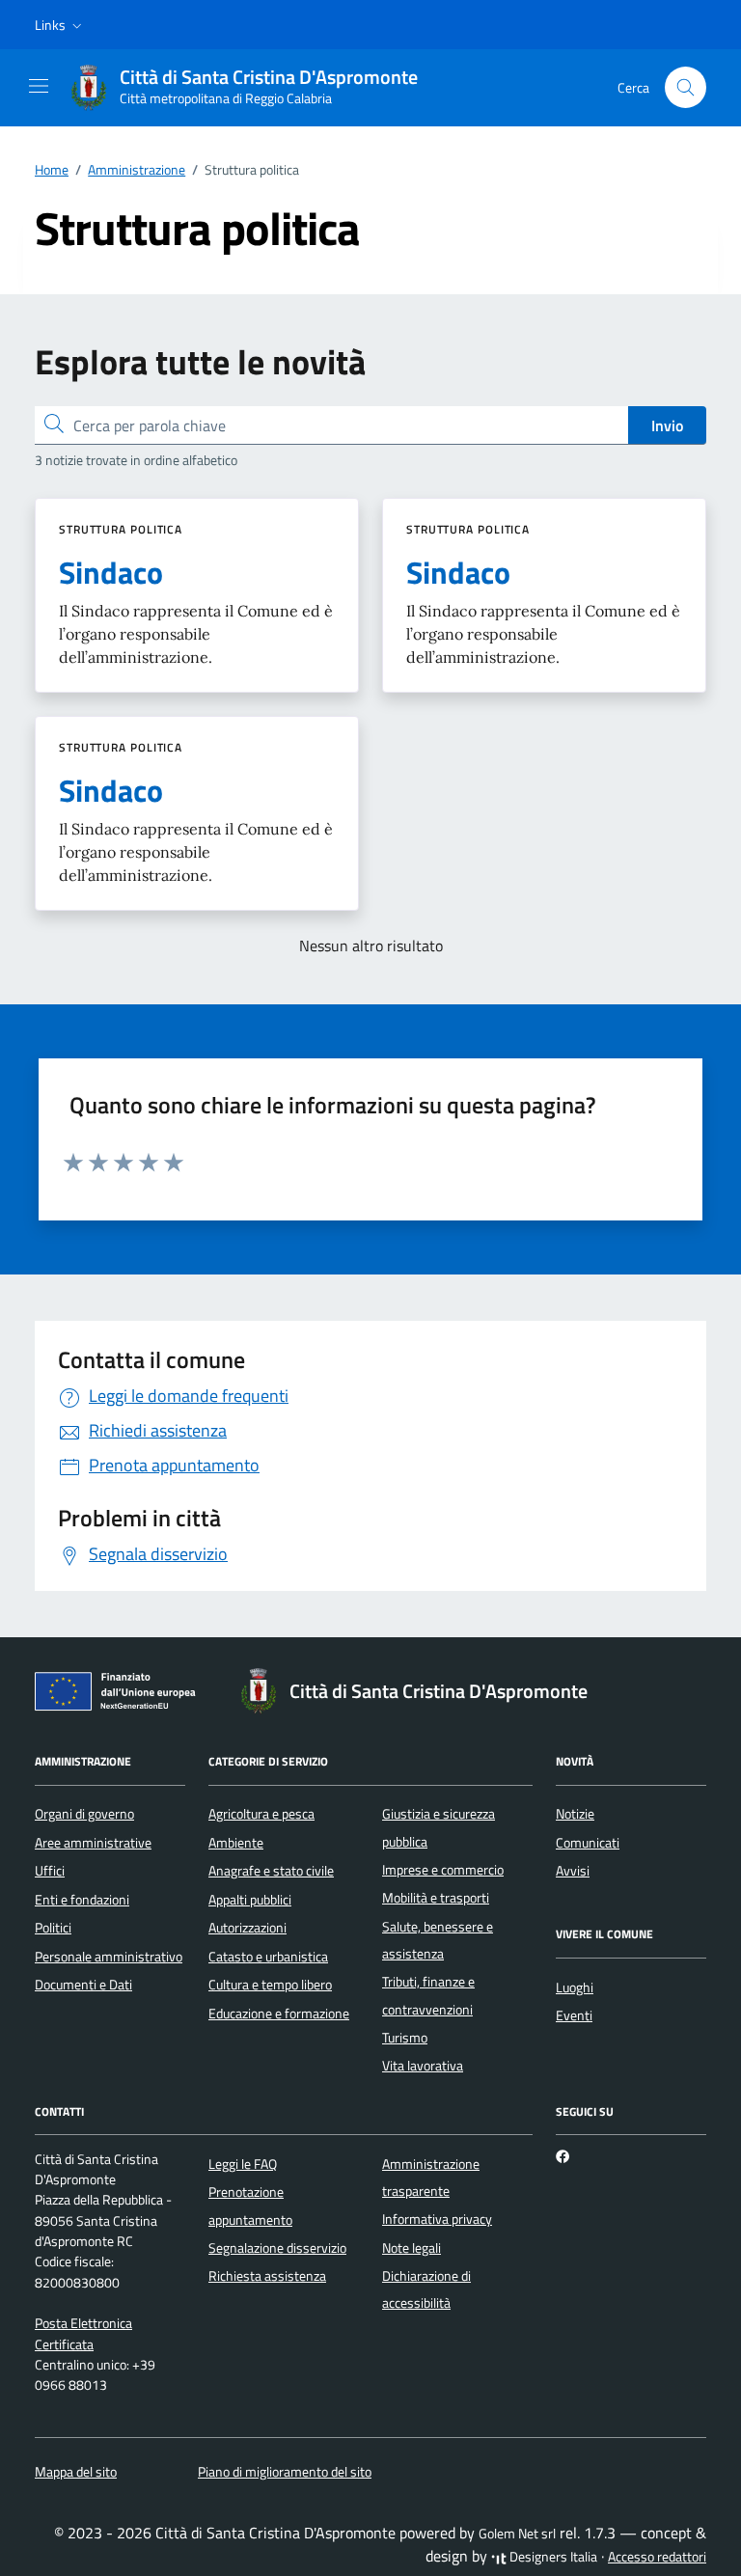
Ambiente (236, 1843)
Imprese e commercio (443, 1870)
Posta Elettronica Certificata (83, 2333)
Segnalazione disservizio (277, 2248)
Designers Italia (552, 2557)
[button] (60, 25)
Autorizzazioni (247, 1928)
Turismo (405, 2038)
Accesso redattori (657, 2557)
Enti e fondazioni (82, 1900)
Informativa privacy (437, 2219)
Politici (53, 1928)
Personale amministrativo (109, 1957)
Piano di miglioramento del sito (285, 2472)
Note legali (412, 2248)
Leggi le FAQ (243, 2164)
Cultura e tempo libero (270, 1985)
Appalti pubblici (250, 1900)
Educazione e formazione (279, 2014)
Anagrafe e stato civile (271, 1871)
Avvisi (573, 1871)
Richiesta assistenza (267, 2276)
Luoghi (575, 1987)
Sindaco (111, 572)
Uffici (50, 1871)
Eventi (574, 2015)
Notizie (575, 1814)
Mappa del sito (76, 2472)
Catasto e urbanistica (268, 1957)
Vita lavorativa (423, 2066)
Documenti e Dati (83, 1985)
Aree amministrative (93, 1843)
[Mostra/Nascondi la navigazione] (39, 86)
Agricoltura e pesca (261, 1814)
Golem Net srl (517, 2534)
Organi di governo (84, 1814)
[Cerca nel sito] (686, 87)
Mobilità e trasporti (436, 1898)
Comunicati (588, 1843)
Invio (667, 425)
